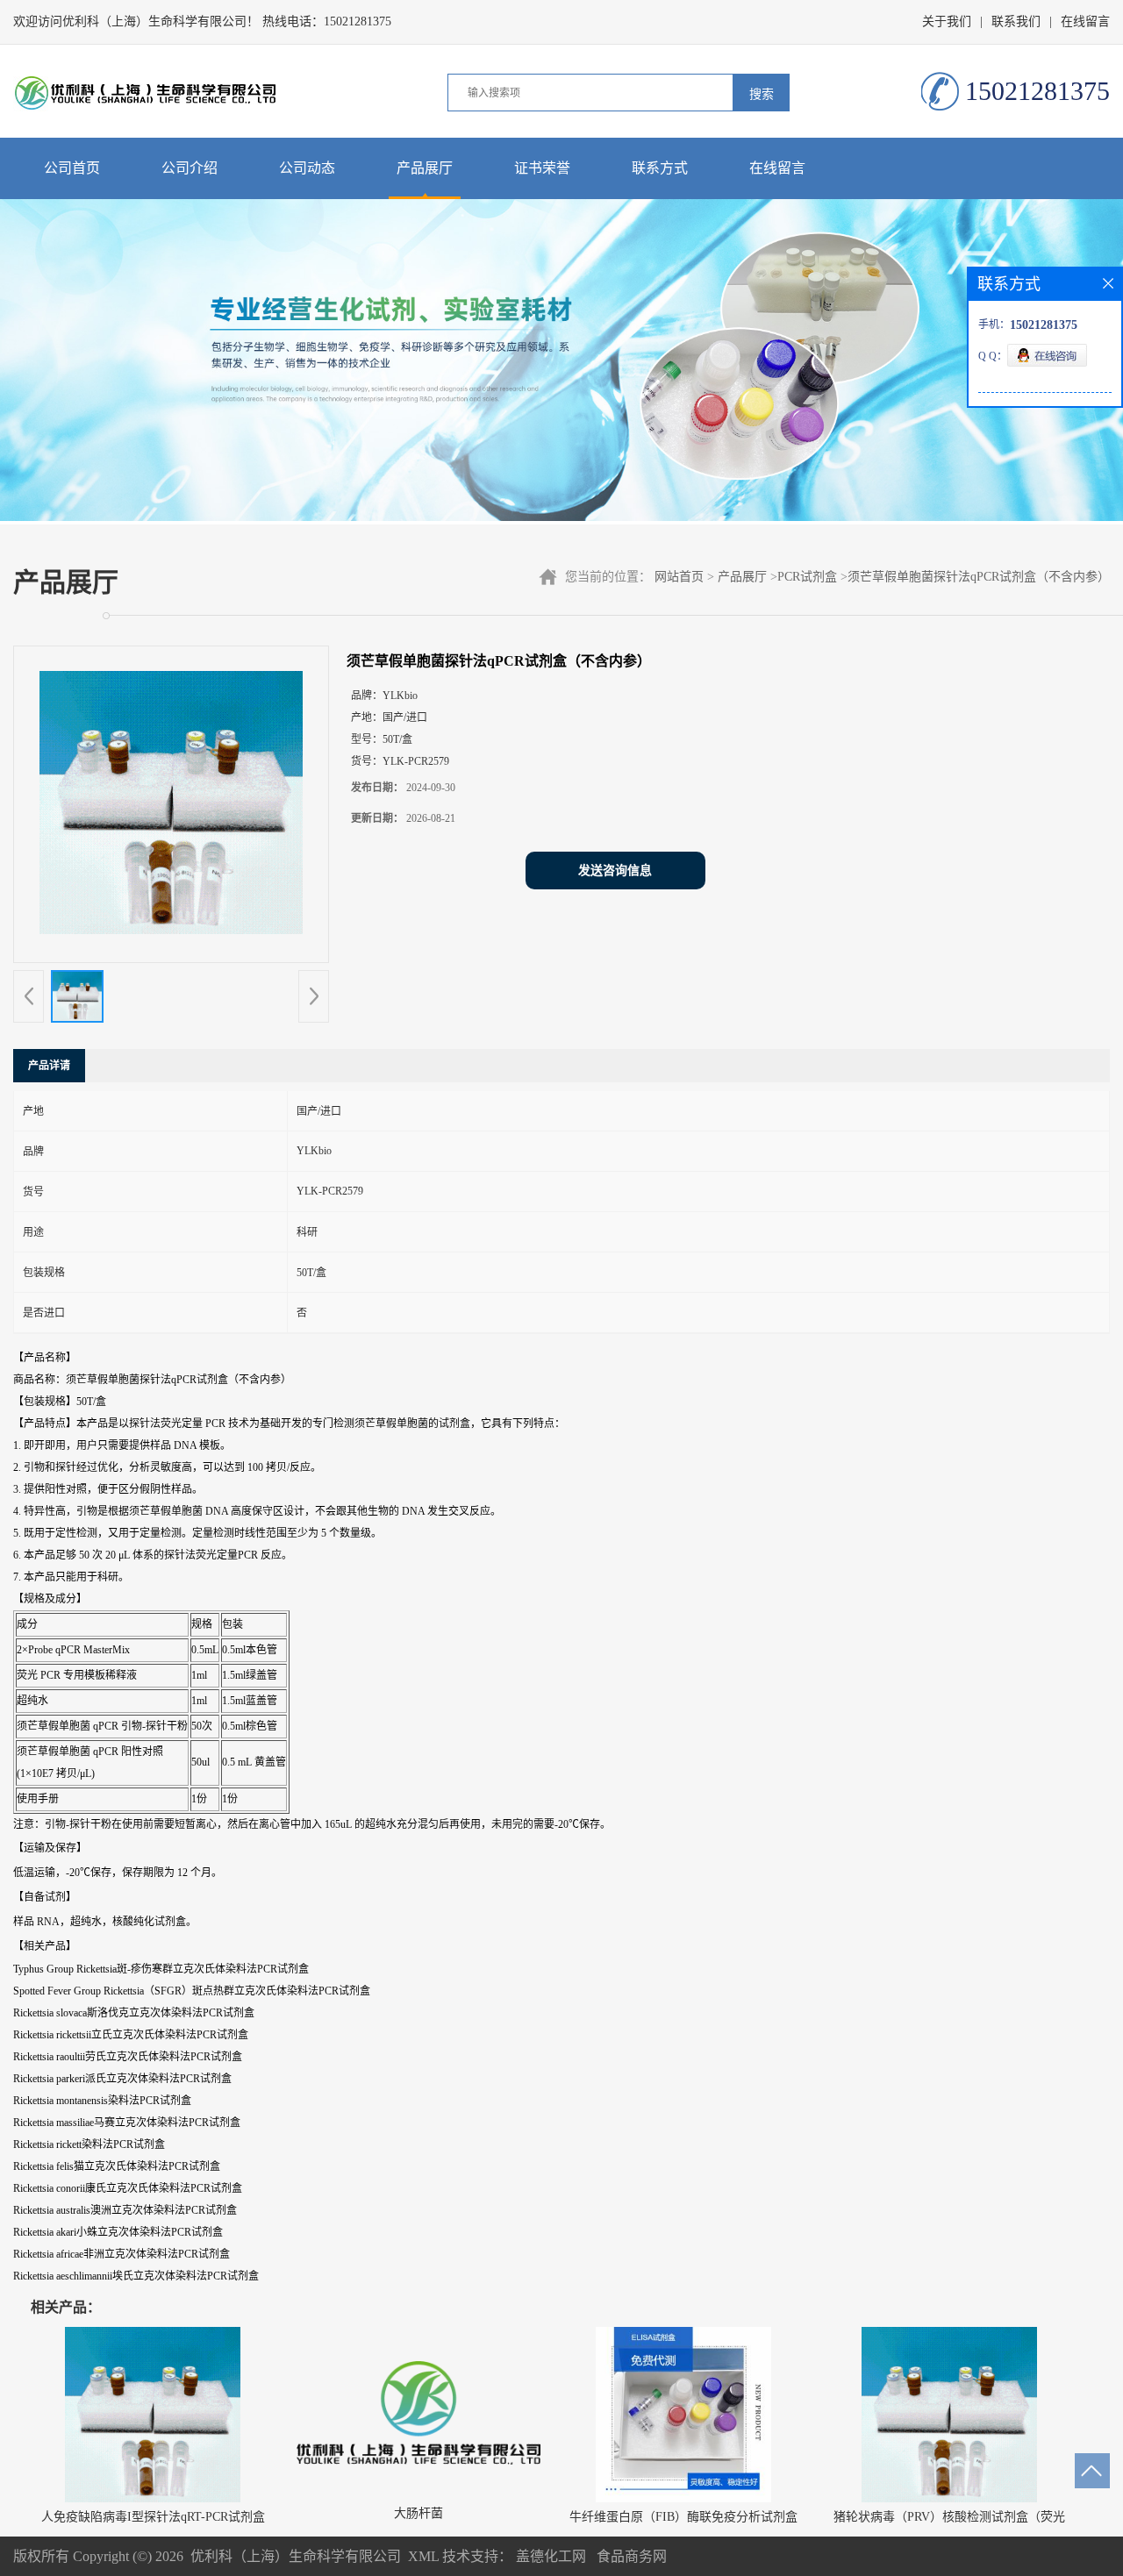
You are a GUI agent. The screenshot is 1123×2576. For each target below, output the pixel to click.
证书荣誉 (542, 168)
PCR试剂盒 (807, 577)
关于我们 (947, 21)
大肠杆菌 (418, 2513)
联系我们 (1016, 21)
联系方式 (660, 168)
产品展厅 (425, 168)
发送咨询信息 (615, 871)
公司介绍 (190, 168)
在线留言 (1085, 21)
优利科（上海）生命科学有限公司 (296, 2556)
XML (423, 2556)
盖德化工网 (551, 2556)
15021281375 (358, 21)
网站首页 (679, 577)
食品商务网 (632, 2556)
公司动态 (307, 168)
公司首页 (72, 168)
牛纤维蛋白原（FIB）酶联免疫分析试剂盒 (683, 2517)
